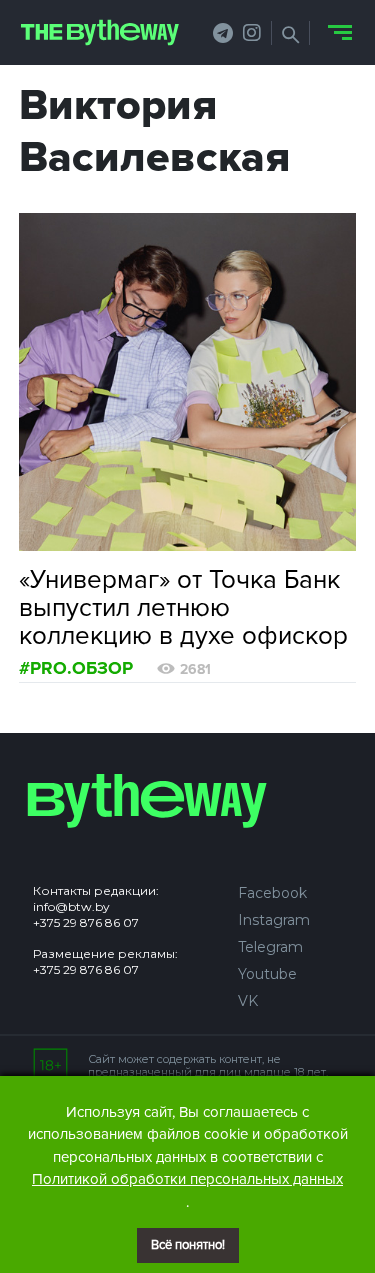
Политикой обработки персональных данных (187, 1179)
